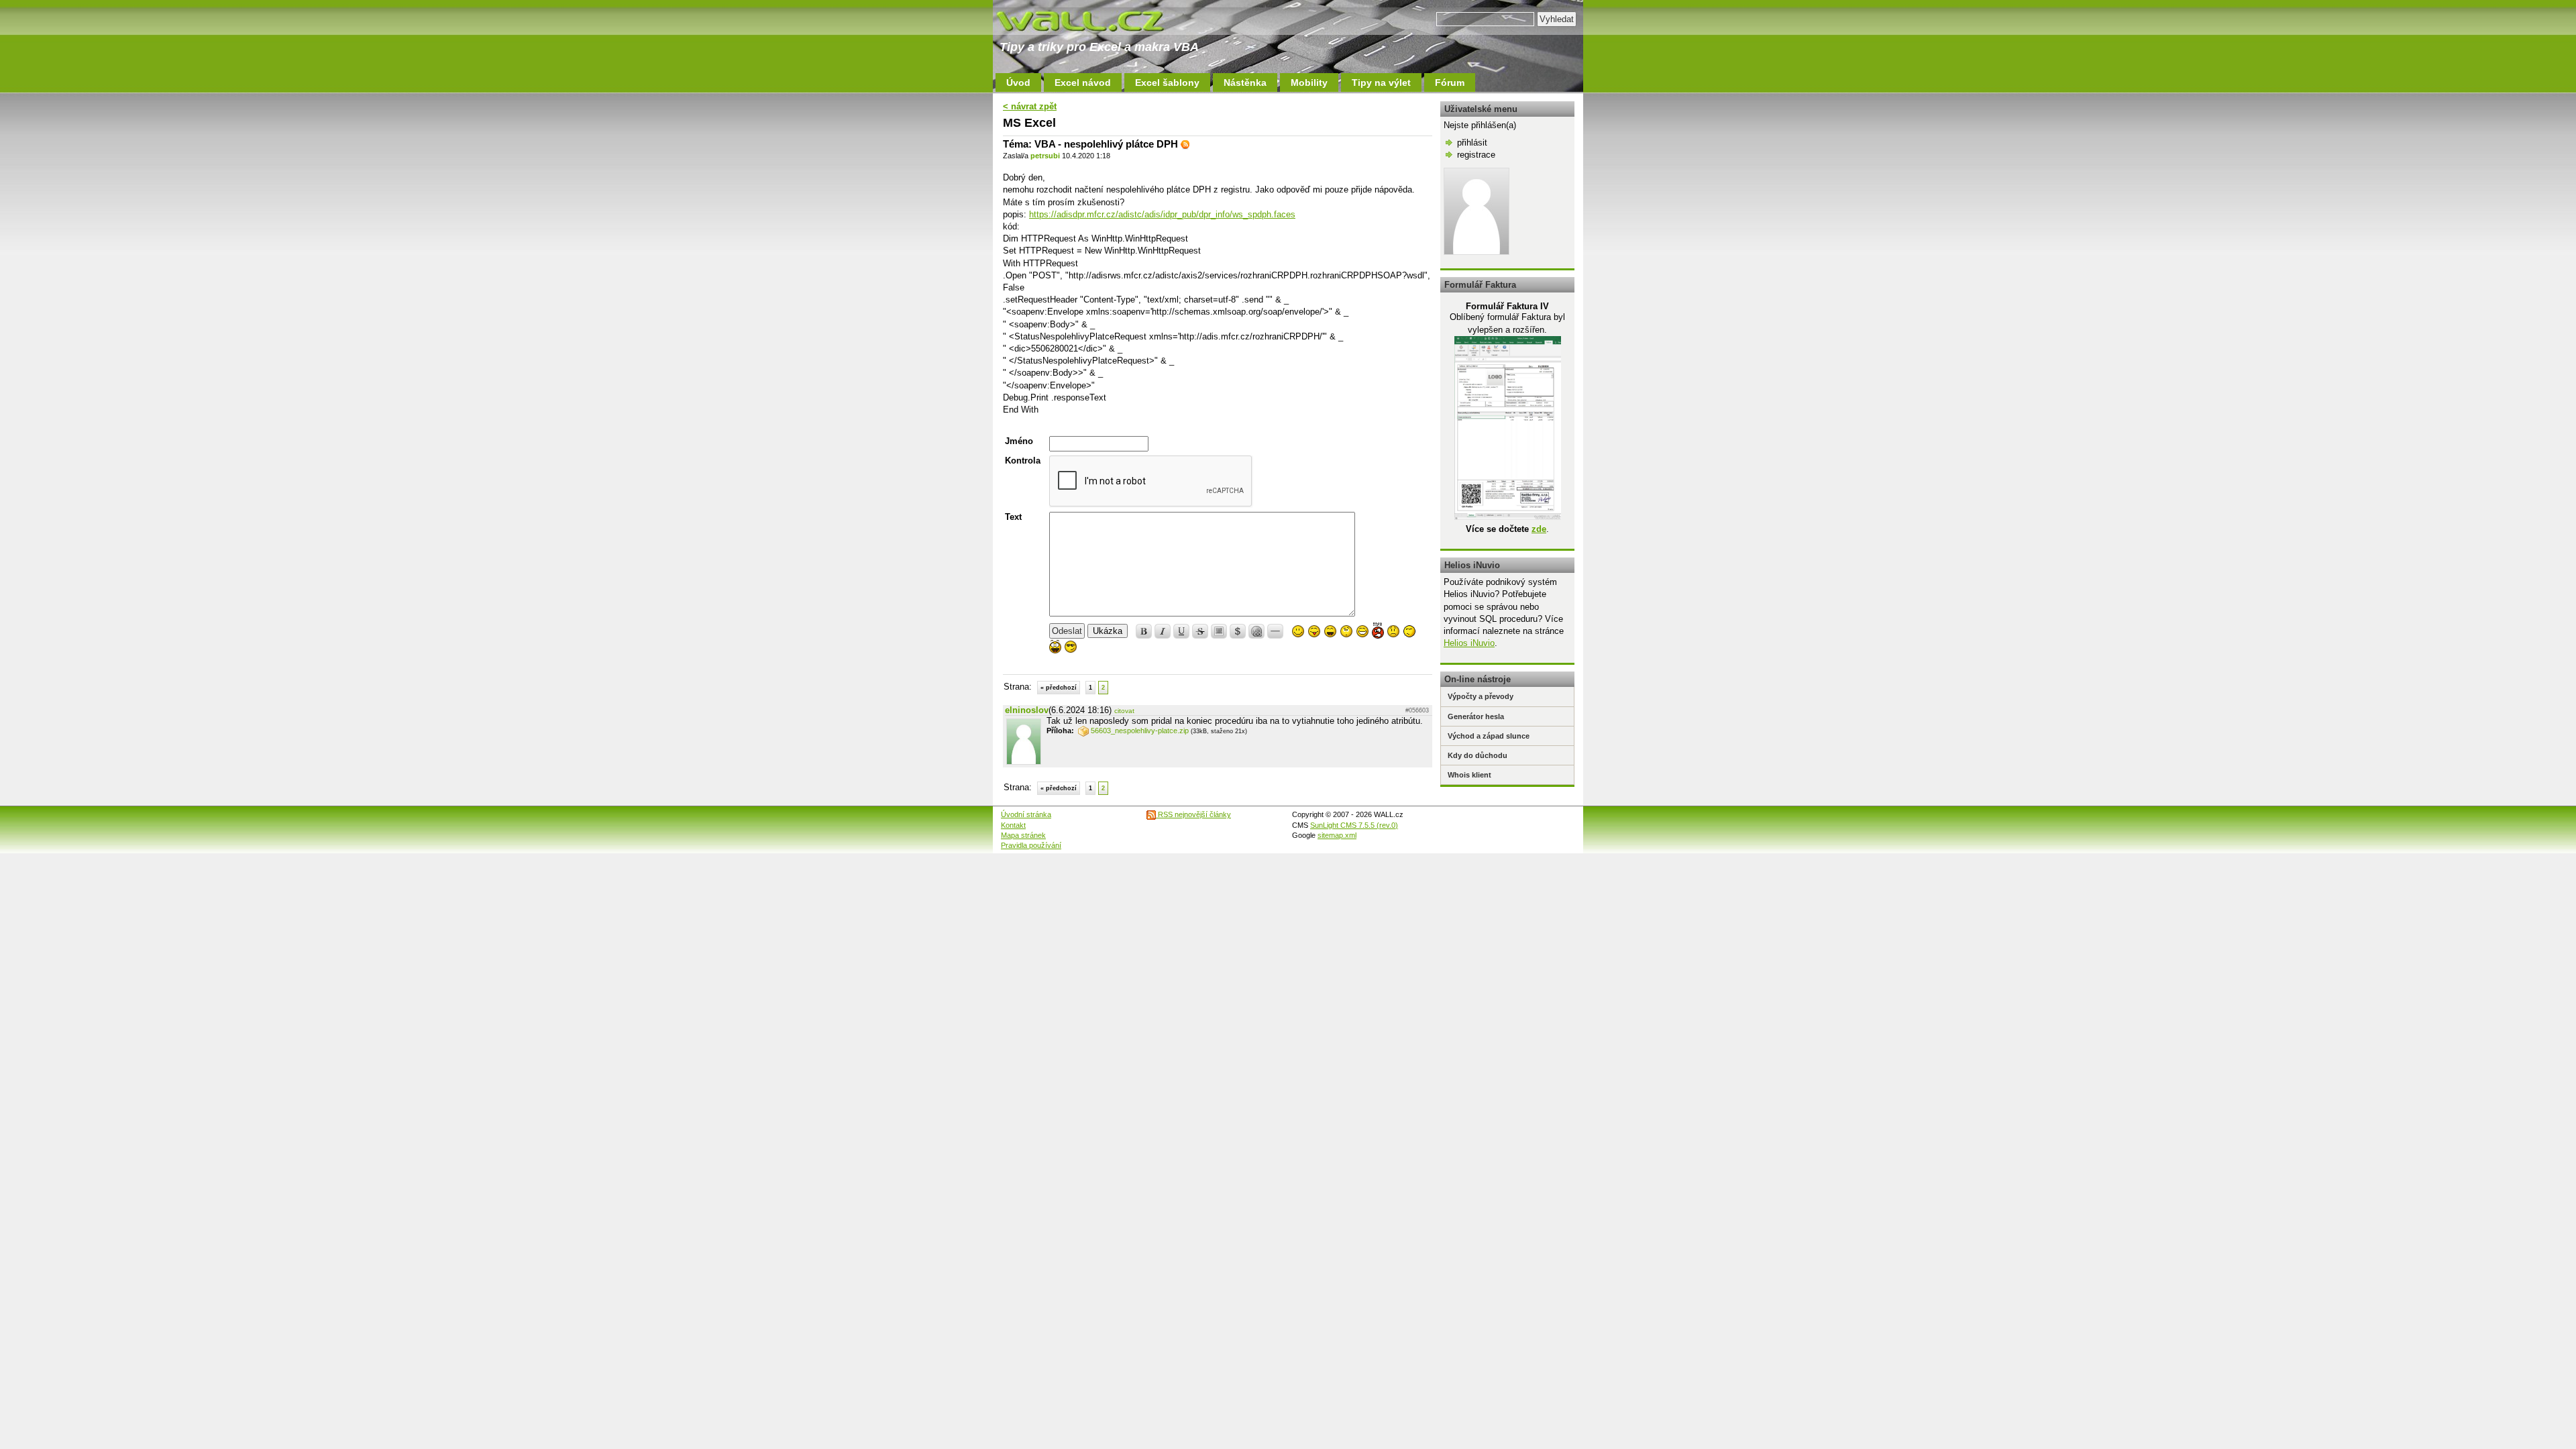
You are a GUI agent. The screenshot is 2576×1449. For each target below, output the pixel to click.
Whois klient (1469, 775)
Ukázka (1108, 631)
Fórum (1450, 83)
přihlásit (1472, 143)
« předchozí (1059, 688)
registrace (1476, 155)
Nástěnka (1245, 83)
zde (1539, 529)
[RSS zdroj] (1185, 144)
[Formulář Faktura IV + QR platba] (1508, 517)
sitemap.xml (1337, 835)
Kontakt (1013, 825)
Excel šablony (1167, 83)
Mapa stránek (1023, 835)
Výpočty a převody (1481, 696)
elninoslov (1027, 710)
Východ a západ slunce (1489, 736)
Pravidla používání (1031, 845)
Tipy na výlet (1381, 83)
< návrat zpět (1030, 106)
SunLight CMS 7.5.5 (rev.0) (1354, 825)
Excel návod (1083, 83)
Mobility (1309, 83)
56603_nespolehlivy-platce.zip (1140, 731)
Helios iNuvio (1469, 643)
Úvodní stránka (1026, 814)
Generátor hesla (1476, 716)
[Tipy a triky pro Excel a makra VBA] (1093, 20)
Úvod (1018, 83)
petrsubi (1045, 156)
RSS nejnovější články (1193, 814)
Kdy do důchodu (1478, 755)
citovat (1124, 711)
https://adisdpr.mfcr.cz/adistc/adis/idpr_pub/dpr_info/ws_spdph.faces (1162, 214)
